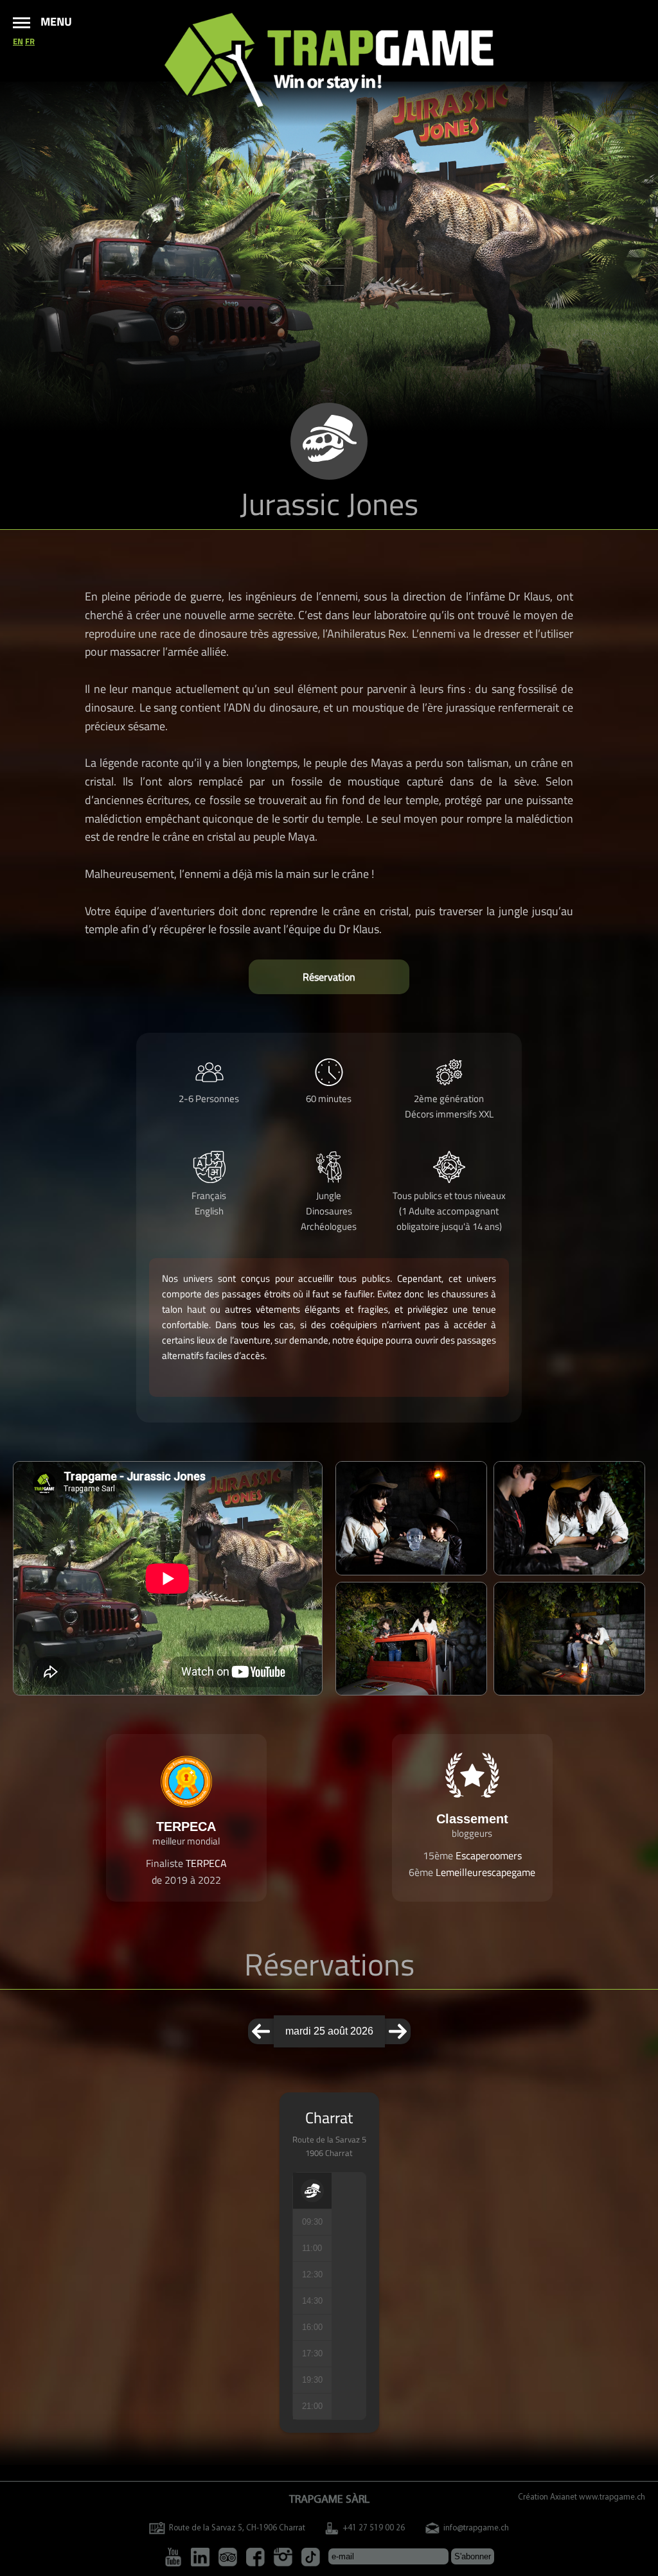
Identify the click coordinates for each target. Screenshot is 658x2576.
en (18, 41)
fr (30, 41)
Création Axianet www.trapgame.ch (582, 2497)
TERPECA (206, 1863)
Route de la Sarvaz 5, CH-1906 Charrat (237, 2528)
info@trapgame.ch (476, 2528)
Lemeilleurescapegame (485, 1872)
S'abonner (473, 2556)
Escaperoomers (489, 1855)
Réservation (329, 977)
